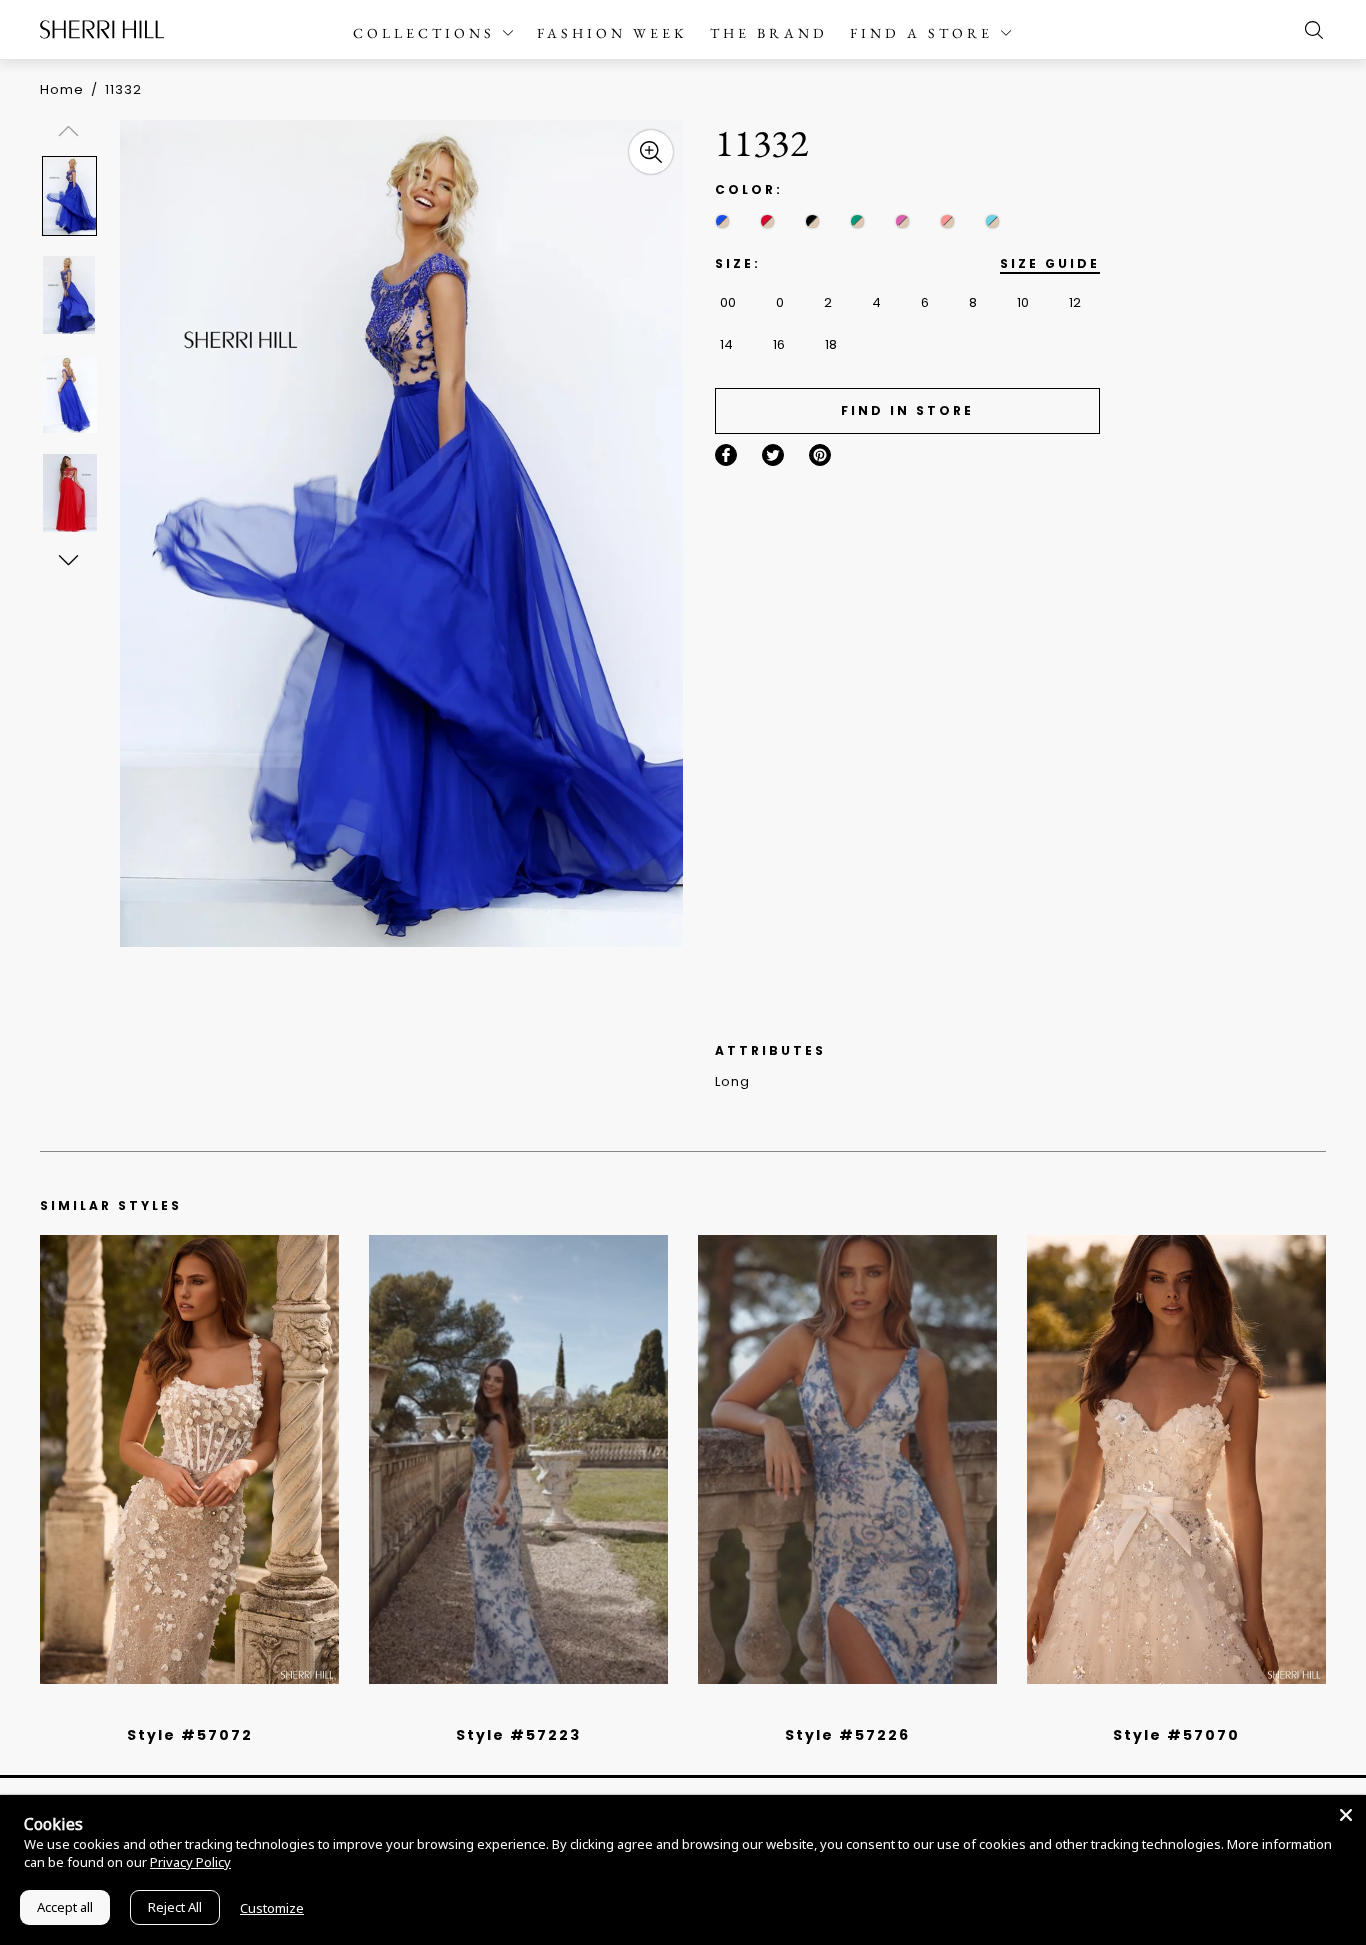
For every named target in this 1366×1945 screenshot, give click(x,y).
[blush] (197, 1709)
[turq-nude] (992, 221)
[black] (167, 1709)
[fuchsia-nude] (902, 221)
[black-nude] (812, 221)
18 (831, 344)
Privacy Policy (190, 1862)
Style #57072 (190, 1735)
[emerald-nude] (857, 221)
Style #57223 (518, 1735)
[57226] (847, 1459)
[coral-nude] (947, 221)
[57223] (518, 1459)
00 (728, 302)
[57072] (189, 1459)
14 (726, 344)
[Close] (1346, 1815)
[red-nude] (767, 221)
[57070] (1176, 1459)
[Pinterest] (820, 455)
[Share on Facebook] (726, 455)
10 (1023, 302)
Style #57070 (1176, 1735)
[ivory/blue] (511, 1709)
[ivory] (1154, 1709)
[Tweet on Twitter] (773, 455)
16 (779, 344)
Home (62, 89)
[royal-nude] (722, 221)
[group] (72, 195)
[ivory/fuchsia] (526, 1709)
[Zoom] (651, 152)
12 (1075, 302)
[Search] (1309, 30)
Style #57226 (847, 1735)
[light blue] (182, 1709)
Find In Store (907, 410)
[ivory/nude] (212, 1709)
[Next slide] (67, 559)
